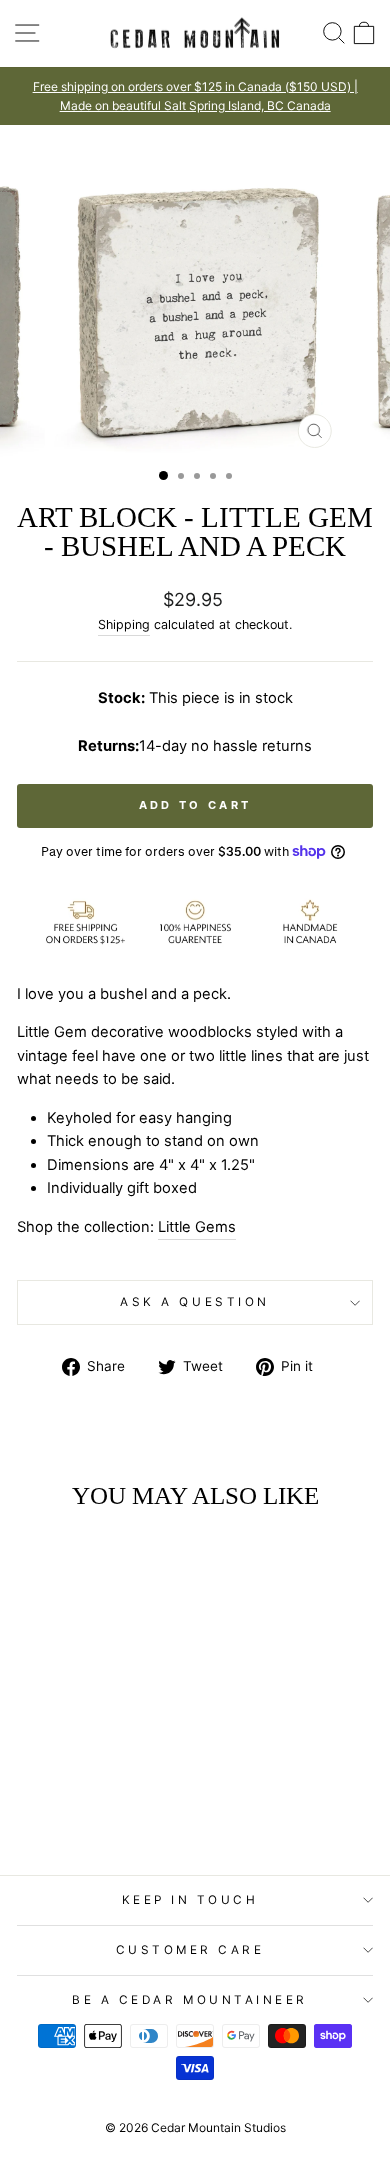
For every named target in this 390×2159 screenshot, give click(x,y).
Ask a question (194, 1302)
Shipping (124, 624)
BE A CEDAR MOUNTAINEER (190, 2000)
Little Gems (197, 1227)
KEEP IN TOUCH (190, 1900)
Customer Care (190, 1950)
